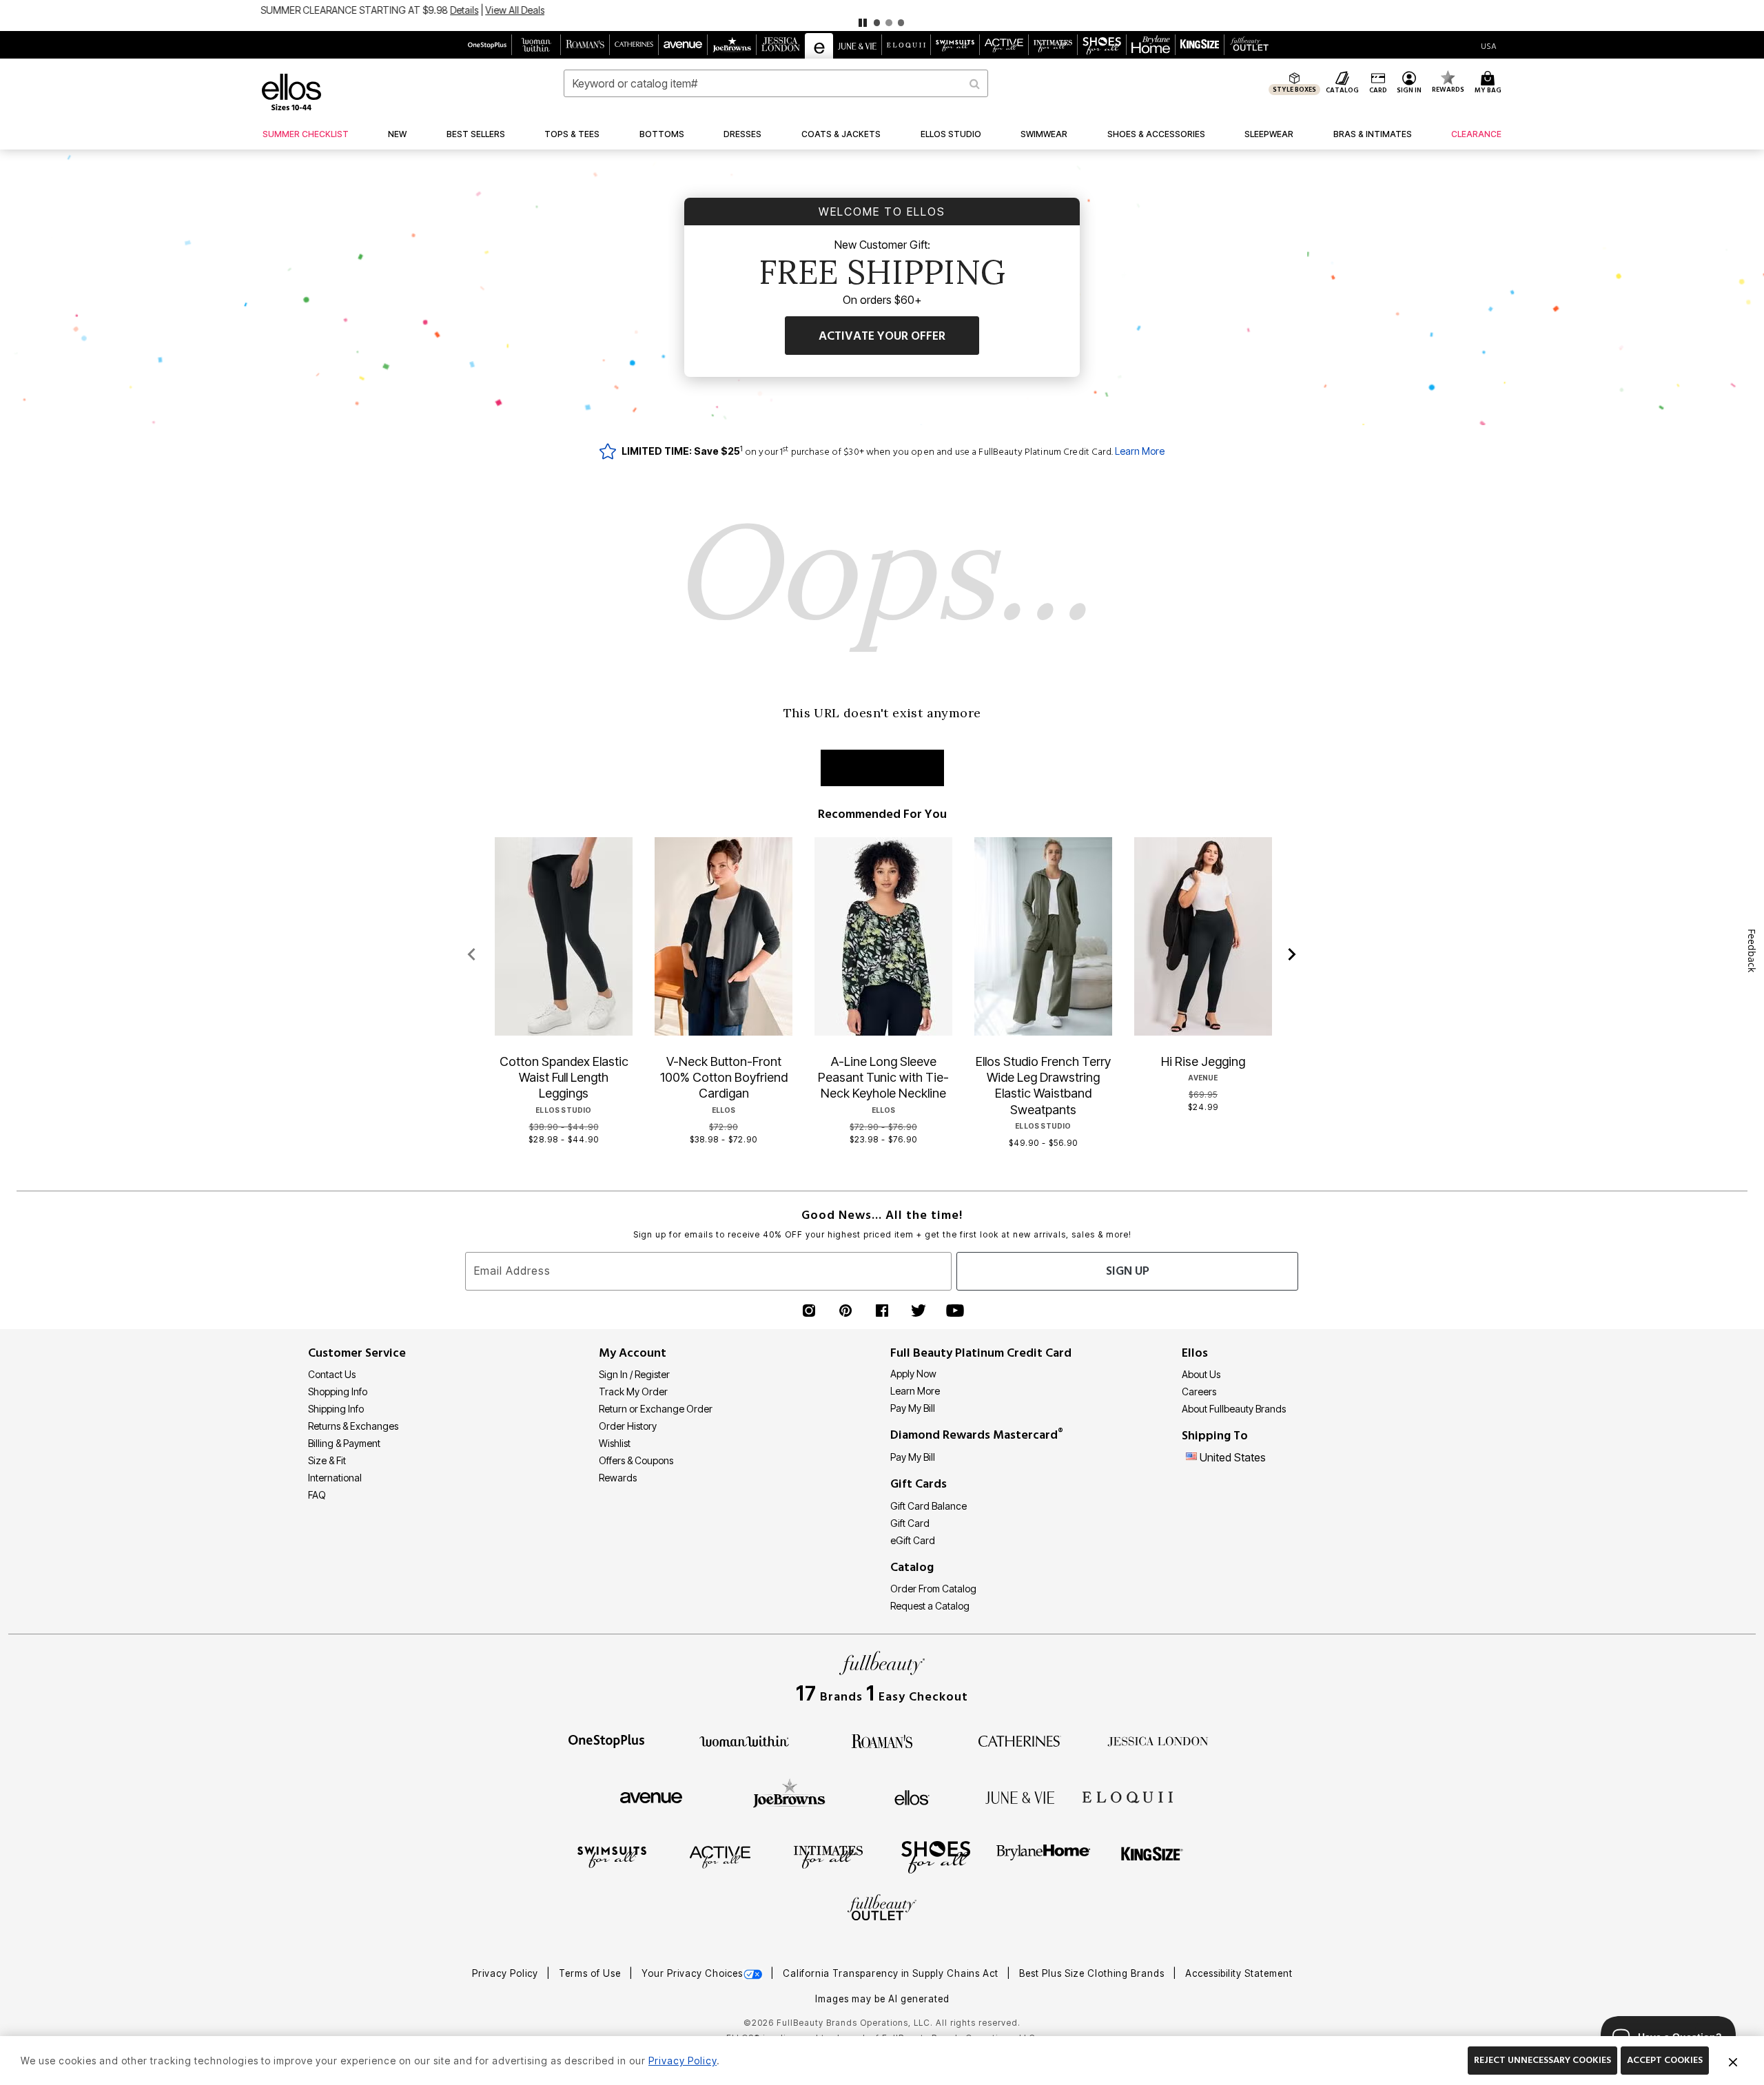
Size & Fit (327, 1460)
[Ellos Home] (291, 92)
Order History (628, 1426)
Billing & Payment (344, 1443)
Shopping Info (338, 1391)
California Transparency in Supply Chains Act (892, 1973)
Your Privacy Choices (692, 1973)
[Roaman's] (882, 1740)
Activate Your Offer (882, 336)
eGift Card (913, 1540)
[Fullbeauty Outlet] (882, 1909)
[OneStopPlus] (606, 1740)
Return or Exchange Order (656, 1409)
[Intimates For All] (828, 1856)
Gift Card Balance (929, 1506)
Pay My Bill (913, 1408)
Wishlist (615, 1443)
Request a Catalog (930, 1606)
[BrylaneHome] (1044, 1856)
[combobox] (776, 83)
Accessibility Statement (1239, 1973)
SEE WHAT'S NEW (882, 768)
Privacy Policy (506, 1973)
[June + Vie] (1020, 1796)
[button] (882, 16)
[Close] (1733, 2061)
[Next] (1292, 955)
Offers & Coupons (636, 1460)
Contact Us (332, 1374)
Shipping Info (336, 1409)
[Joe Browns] (789, 1796)
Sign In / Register (634, 1374)
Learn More (1140, 451)
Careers (1199, 1391)
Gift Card (910, 1523)
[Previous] (472, 955)
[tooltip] (488, 45)
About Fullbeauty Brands (1234, 1409)
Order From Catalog (933, 1589)
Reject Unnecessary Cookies (1542, 2060)
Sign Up (1128, 1271)
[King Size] (1152, 1856)
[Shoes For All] (936, 1856)
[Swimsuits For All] (612, 1856)
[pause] (863, 23)
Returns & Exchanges (353, 1426)
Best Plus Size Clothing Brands (1093, 1973)
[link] (306, 134)
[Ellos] (912, 1796)
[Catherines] (1020, 1740)
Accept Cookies (1665, 2060)
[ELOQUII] (1128, 1796)
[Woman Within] (744, 1740)
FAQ (317, 1495)
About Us (1201, 1374)
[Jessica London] (1158, 1740)
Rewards (618, 1478)
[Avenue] (651, 1796)
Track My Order (633, 1391)
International (335, 1478)
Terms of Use (591, 1973)
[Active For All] (720, 1856)
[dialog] (1489, 45)
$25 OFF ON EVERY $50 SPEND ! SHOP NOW (835, 10)
